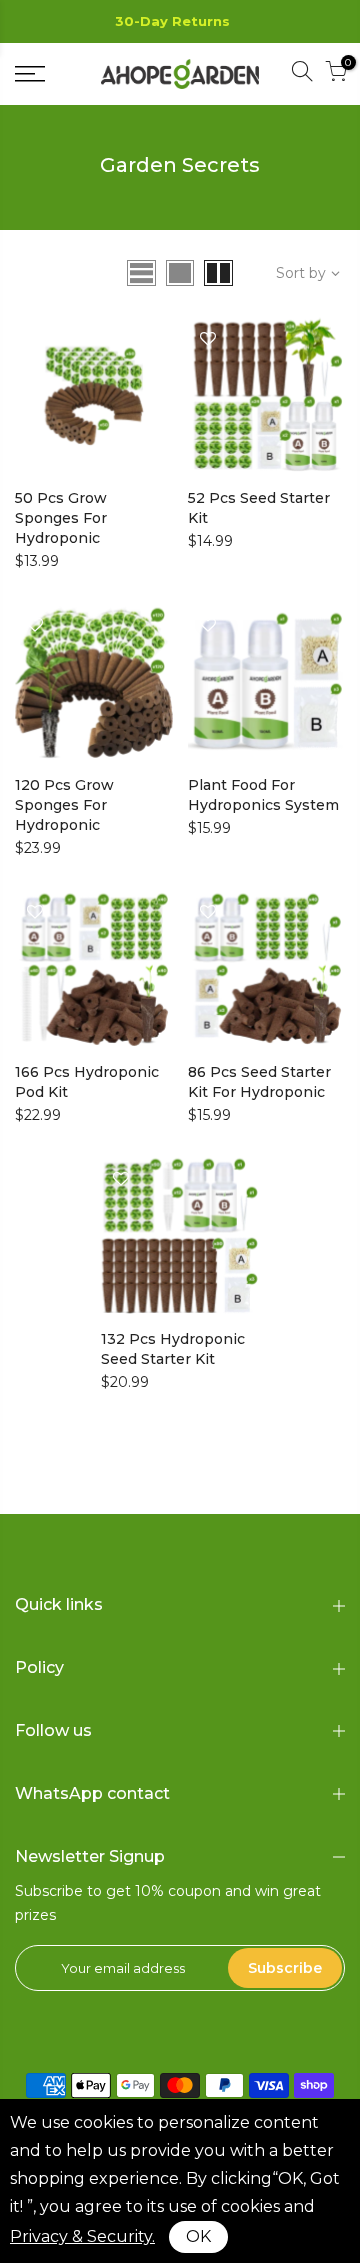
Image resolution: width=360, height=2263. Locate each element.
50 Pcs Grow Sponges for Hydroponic (61, 518)
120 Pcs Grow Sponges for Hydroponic (64, 805)
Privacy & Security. (82, 2236)
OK (198, 2236)
